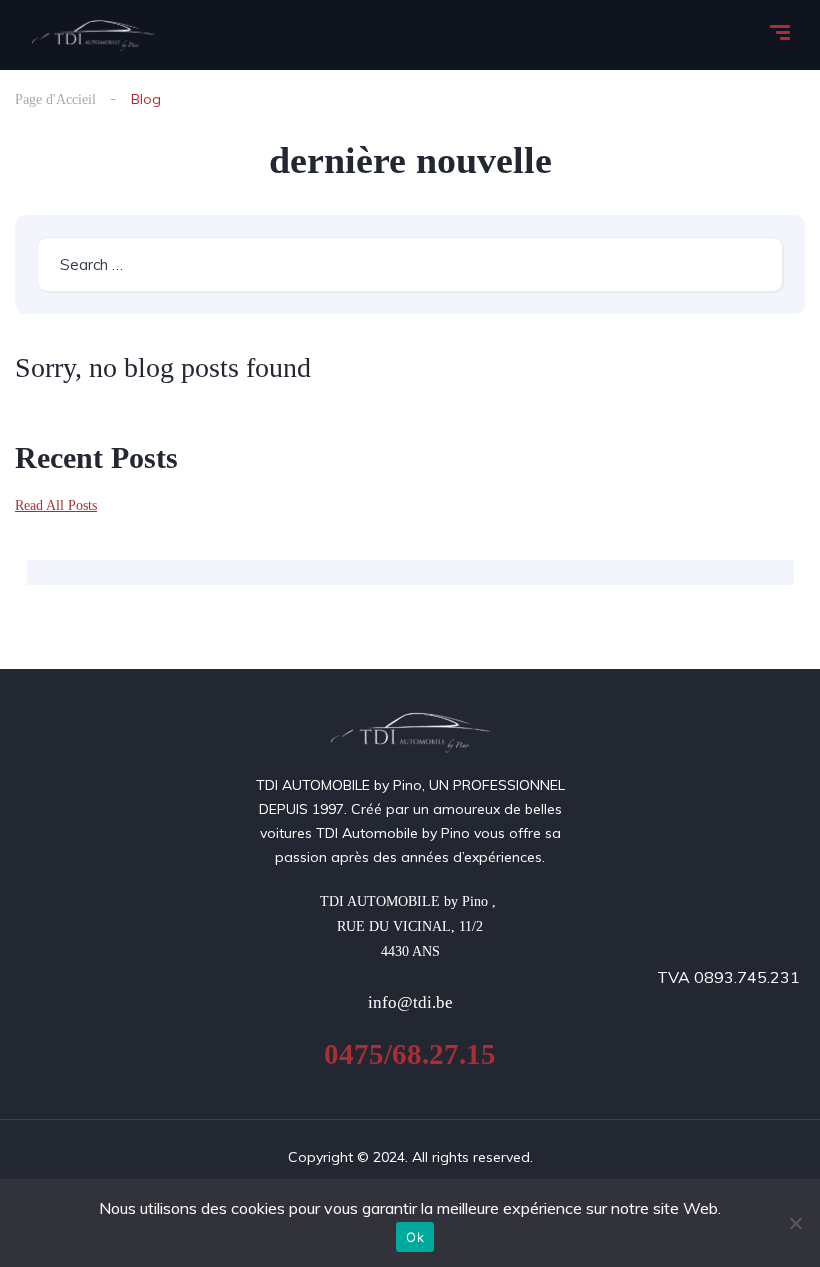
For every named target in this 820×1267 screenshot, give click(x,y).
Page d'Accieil (55, 99)
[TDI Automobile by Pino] (93, 35)
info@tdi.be (410, 1002)
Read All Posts (56, 505)
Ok (415, 1237)
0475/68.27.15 (410, 1054)
